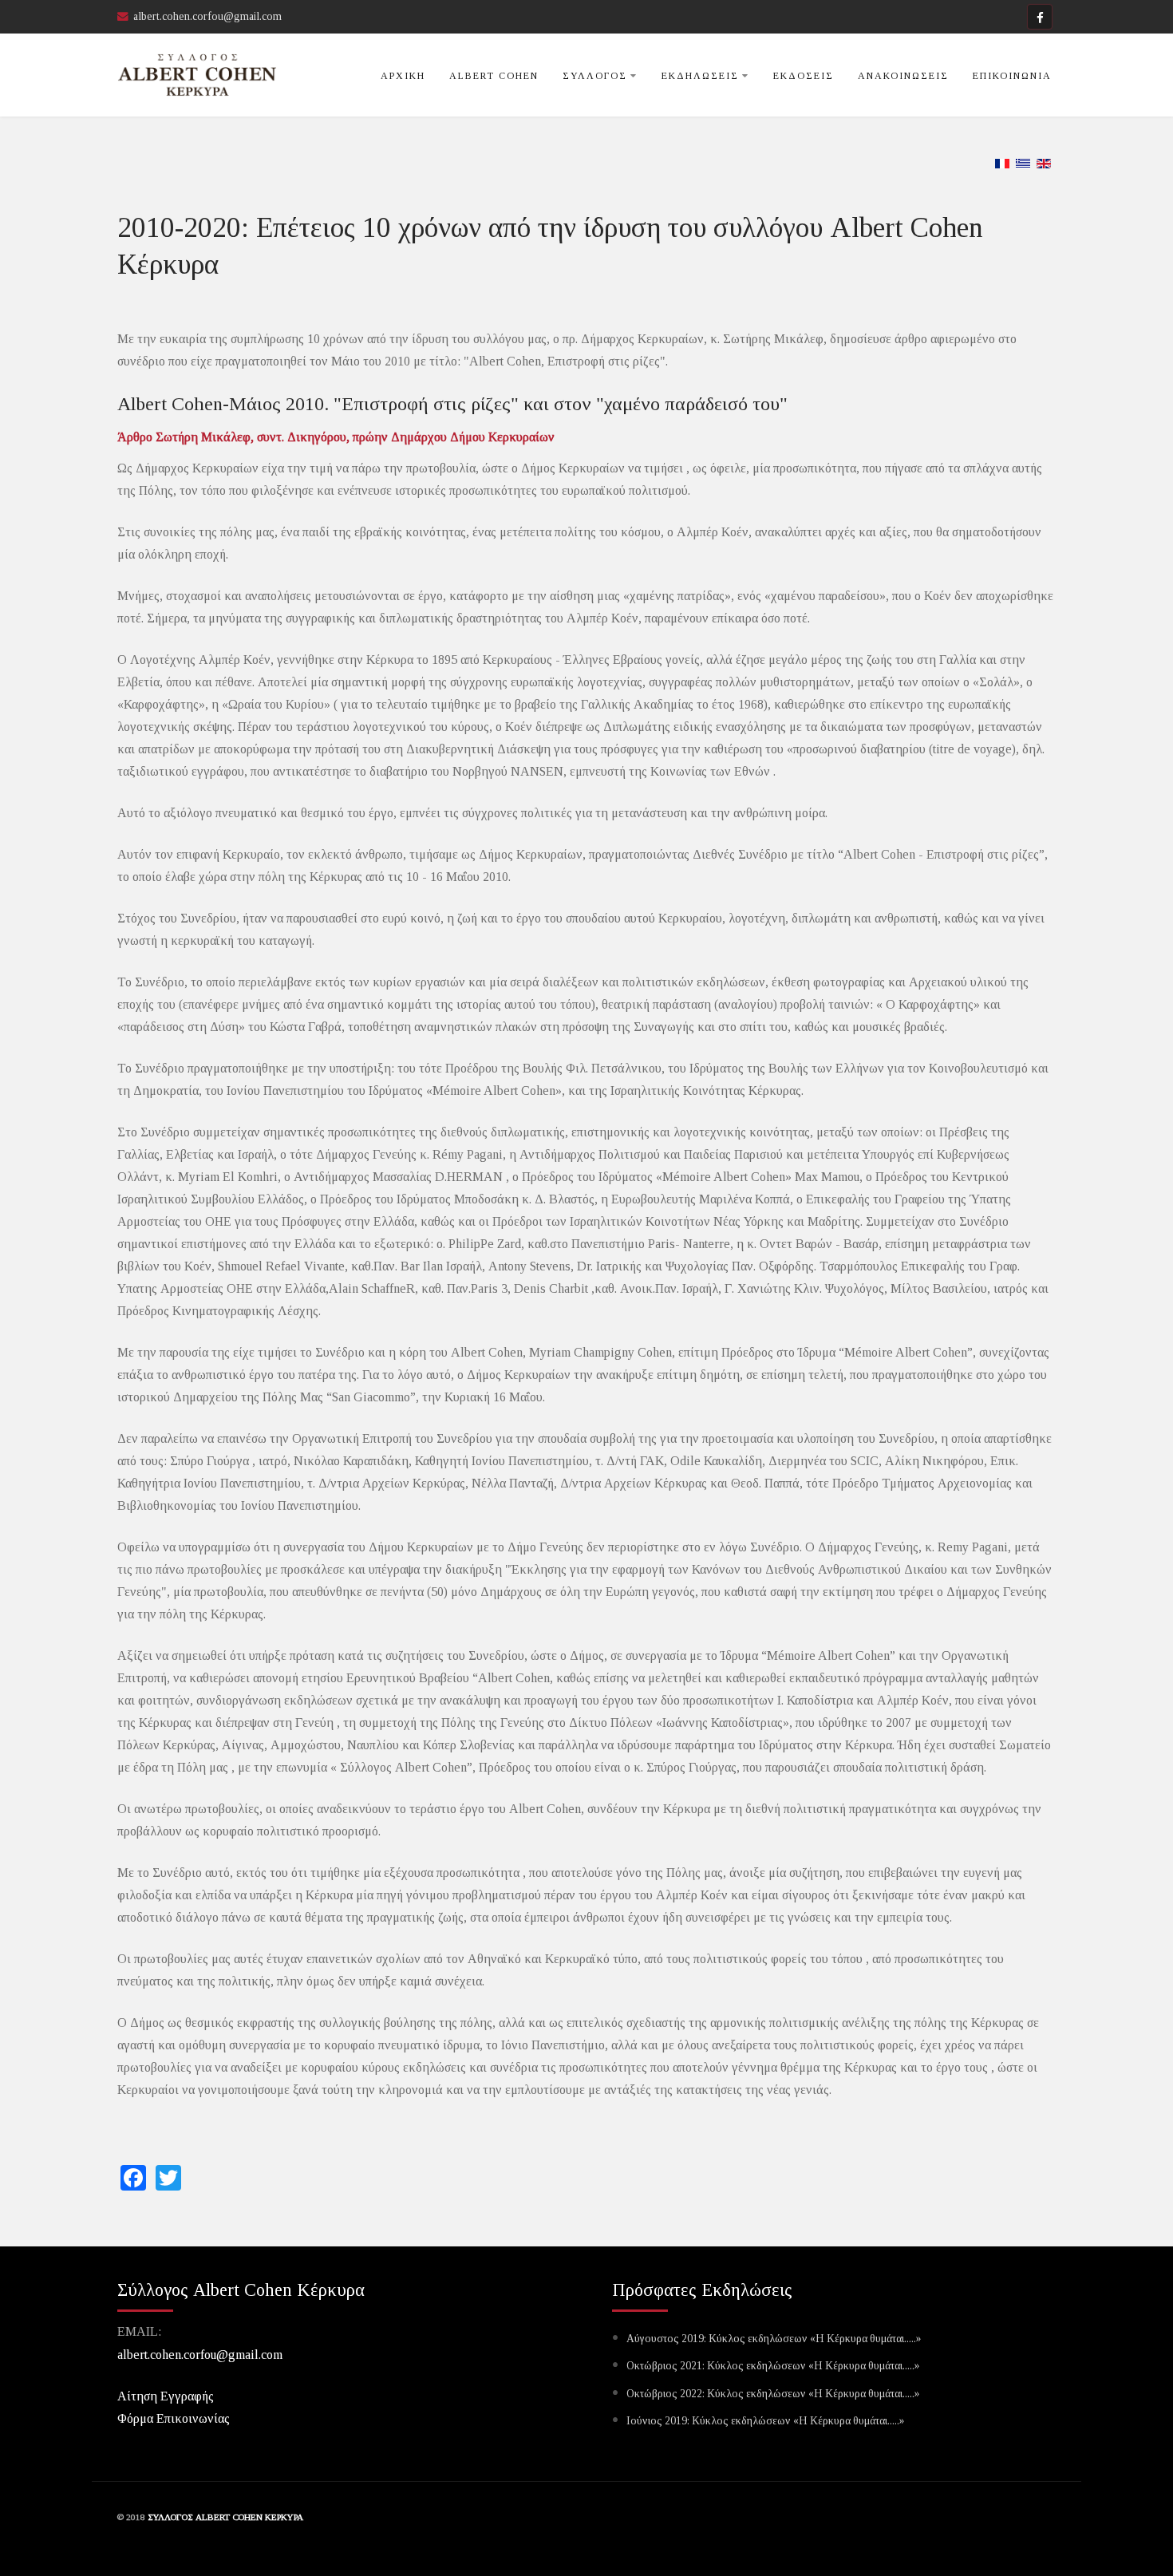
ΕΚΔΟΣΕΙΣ (804, 76)
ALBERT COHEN (494, 76)
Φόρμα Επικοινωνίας (174, 2418)
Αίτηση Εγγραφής (166, 2396)
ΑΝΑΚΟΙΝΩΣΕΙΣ (903, 76)
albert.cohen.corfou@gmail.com (200, 2355)
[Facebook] (1040, 17)
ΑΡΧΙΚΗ (403, 76)
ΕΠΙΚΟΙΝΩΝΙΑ (1012, 76)
